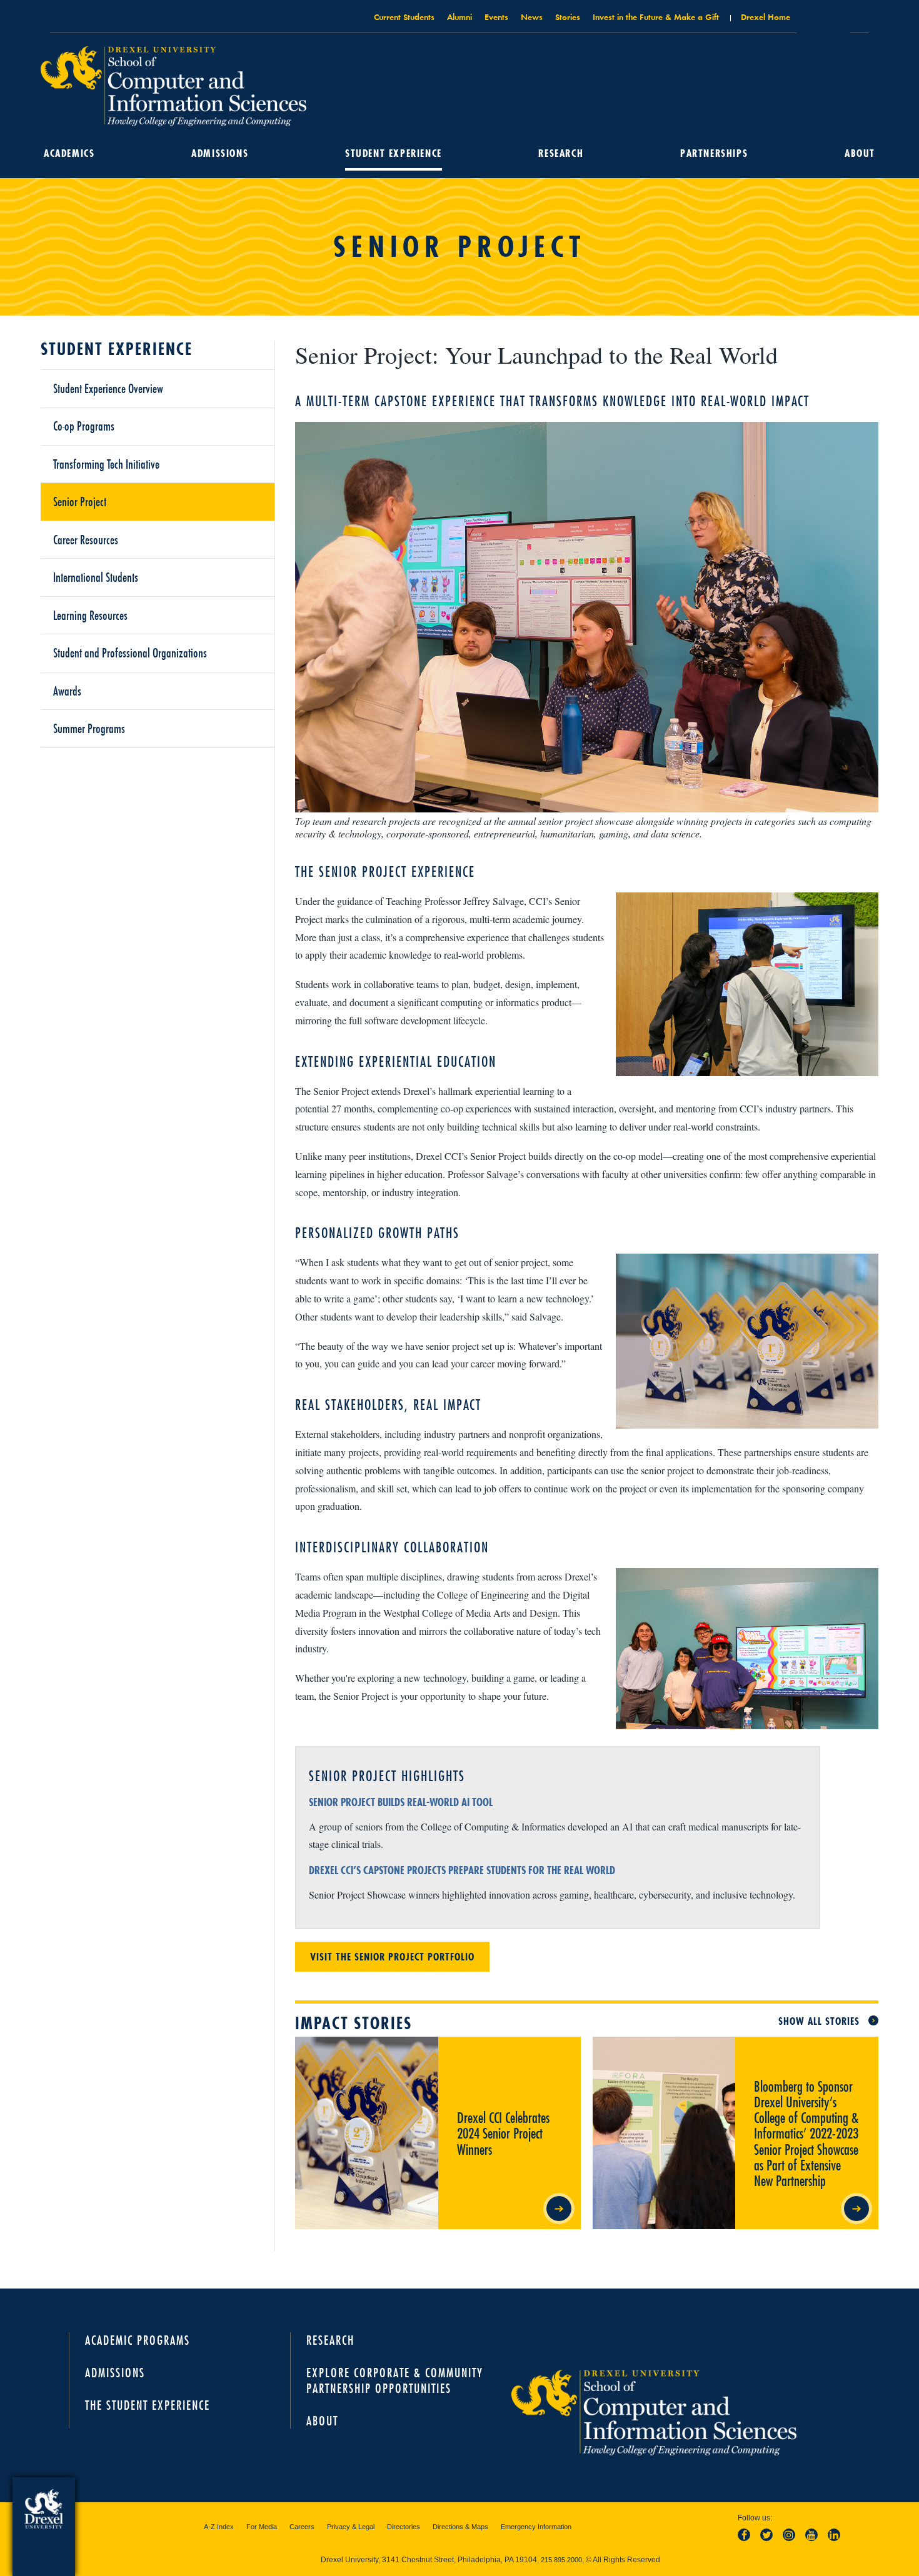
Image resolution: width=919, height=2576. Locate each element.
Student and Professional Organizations (130, 652)
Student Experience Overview (108, 388)
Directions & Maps (460, 2527)
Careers (302, 2527)
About (860, 153)
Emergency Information (536, 2527)
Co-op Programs (84, 426)
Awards (67, 691)
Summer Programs (89, 728)
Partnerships (714, 153)
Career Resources (86, 539)
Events (496, 17)
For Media (262, 2527)
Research (561, 153)
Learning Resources (90, 615)
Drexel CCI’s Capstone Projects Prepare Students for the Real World (462, 1870)
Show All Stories (819, 2021)
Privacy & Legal (351, 2527)
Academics (69, 153)
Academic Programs (138, 2340)
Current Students (404, 17)
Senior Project (80, 501)
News (532, 17)
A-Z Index (219, 2527)
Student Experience (394, 153)
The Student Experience (148, 2405)
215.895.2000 (561, 2560)
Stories (568, 17)
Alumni (459, 17)
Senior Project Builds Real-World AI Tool (401, 1802)
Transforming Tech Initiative (106, 464)
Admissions (220, 153)
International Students (96, 577)
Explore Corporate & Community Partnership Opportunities (395, 2380)
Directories (404, 2527)
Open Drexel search (823, 21)
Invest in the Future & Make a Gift (656, 17)
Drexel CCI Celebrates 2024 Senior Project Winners (501, 2047)
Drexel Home (766, 17)
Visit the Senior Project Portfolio (392, 1957)
